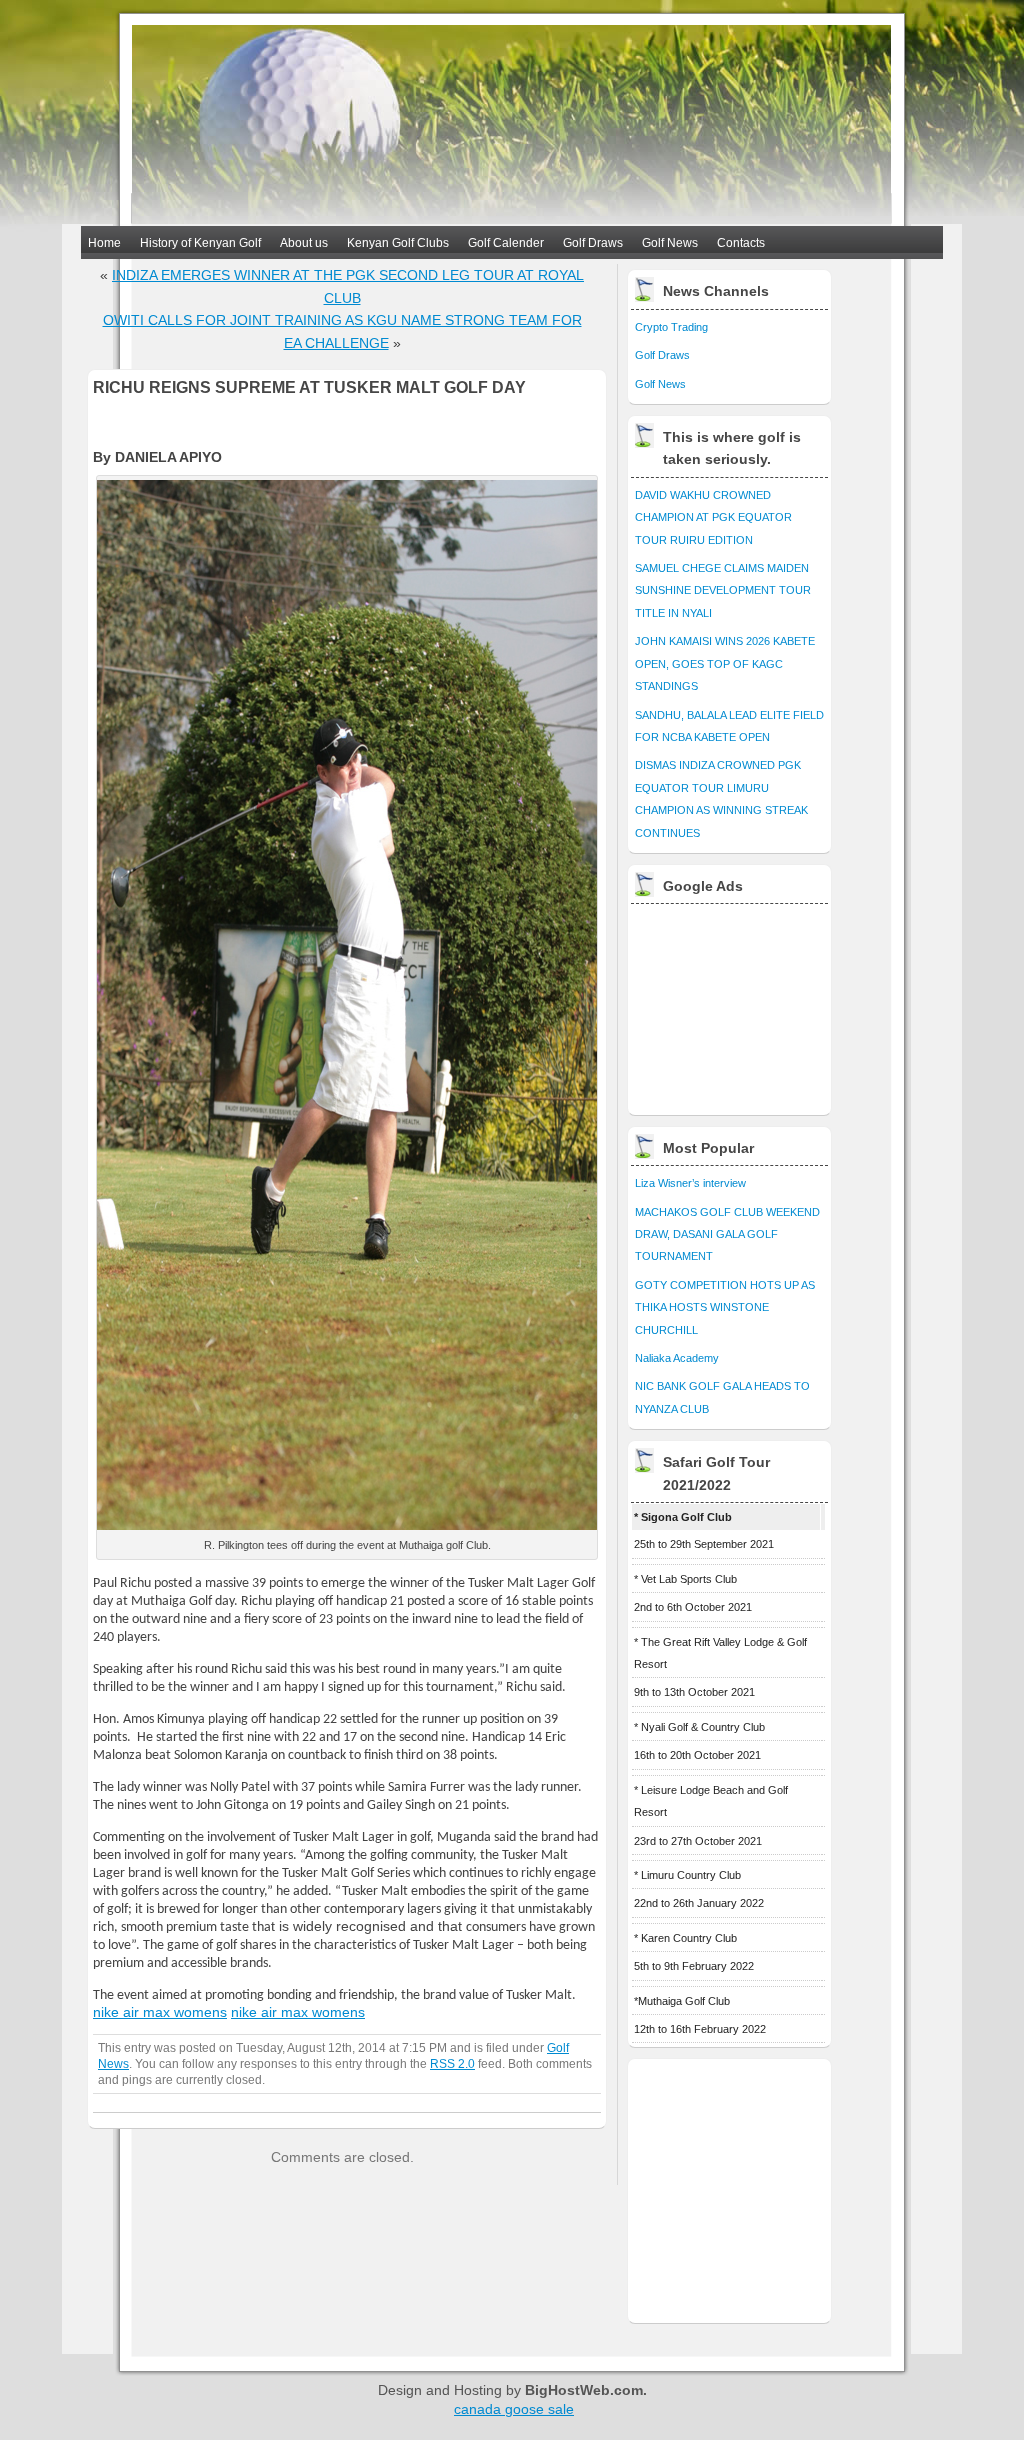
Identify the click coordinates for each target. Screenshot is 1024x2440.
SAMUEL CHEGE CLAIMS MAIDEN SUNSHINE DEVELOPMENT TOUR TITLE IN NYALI (723, 590)
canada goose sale (514, 2409)
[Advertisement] (731, 1004)
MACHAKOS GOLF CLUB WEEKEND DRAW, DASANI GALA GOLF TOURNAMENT (727, 1234)
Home (104, 243)
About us (304, 243)
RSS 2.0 (452, 2063)
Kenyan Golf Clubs (398, 243)
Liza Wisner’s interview (690, 1183)
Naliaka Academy (677, 1358)
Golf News (670, 243)
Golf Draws (593, 243)
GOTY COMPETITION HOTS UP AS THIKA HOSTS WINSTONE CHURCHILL (725, 1307)
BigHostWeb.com (584, 2390)
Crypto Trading (671, 327)
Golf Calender (506, 243)
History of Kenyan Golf (200, 243)
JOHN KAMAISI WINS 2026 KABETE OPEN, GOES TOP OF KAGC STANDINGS (725, 663)
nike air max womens (160, 2012)
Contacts (741, 243)
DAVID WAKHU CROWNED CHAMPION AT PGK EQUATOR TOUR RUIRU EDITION (713, 517)
